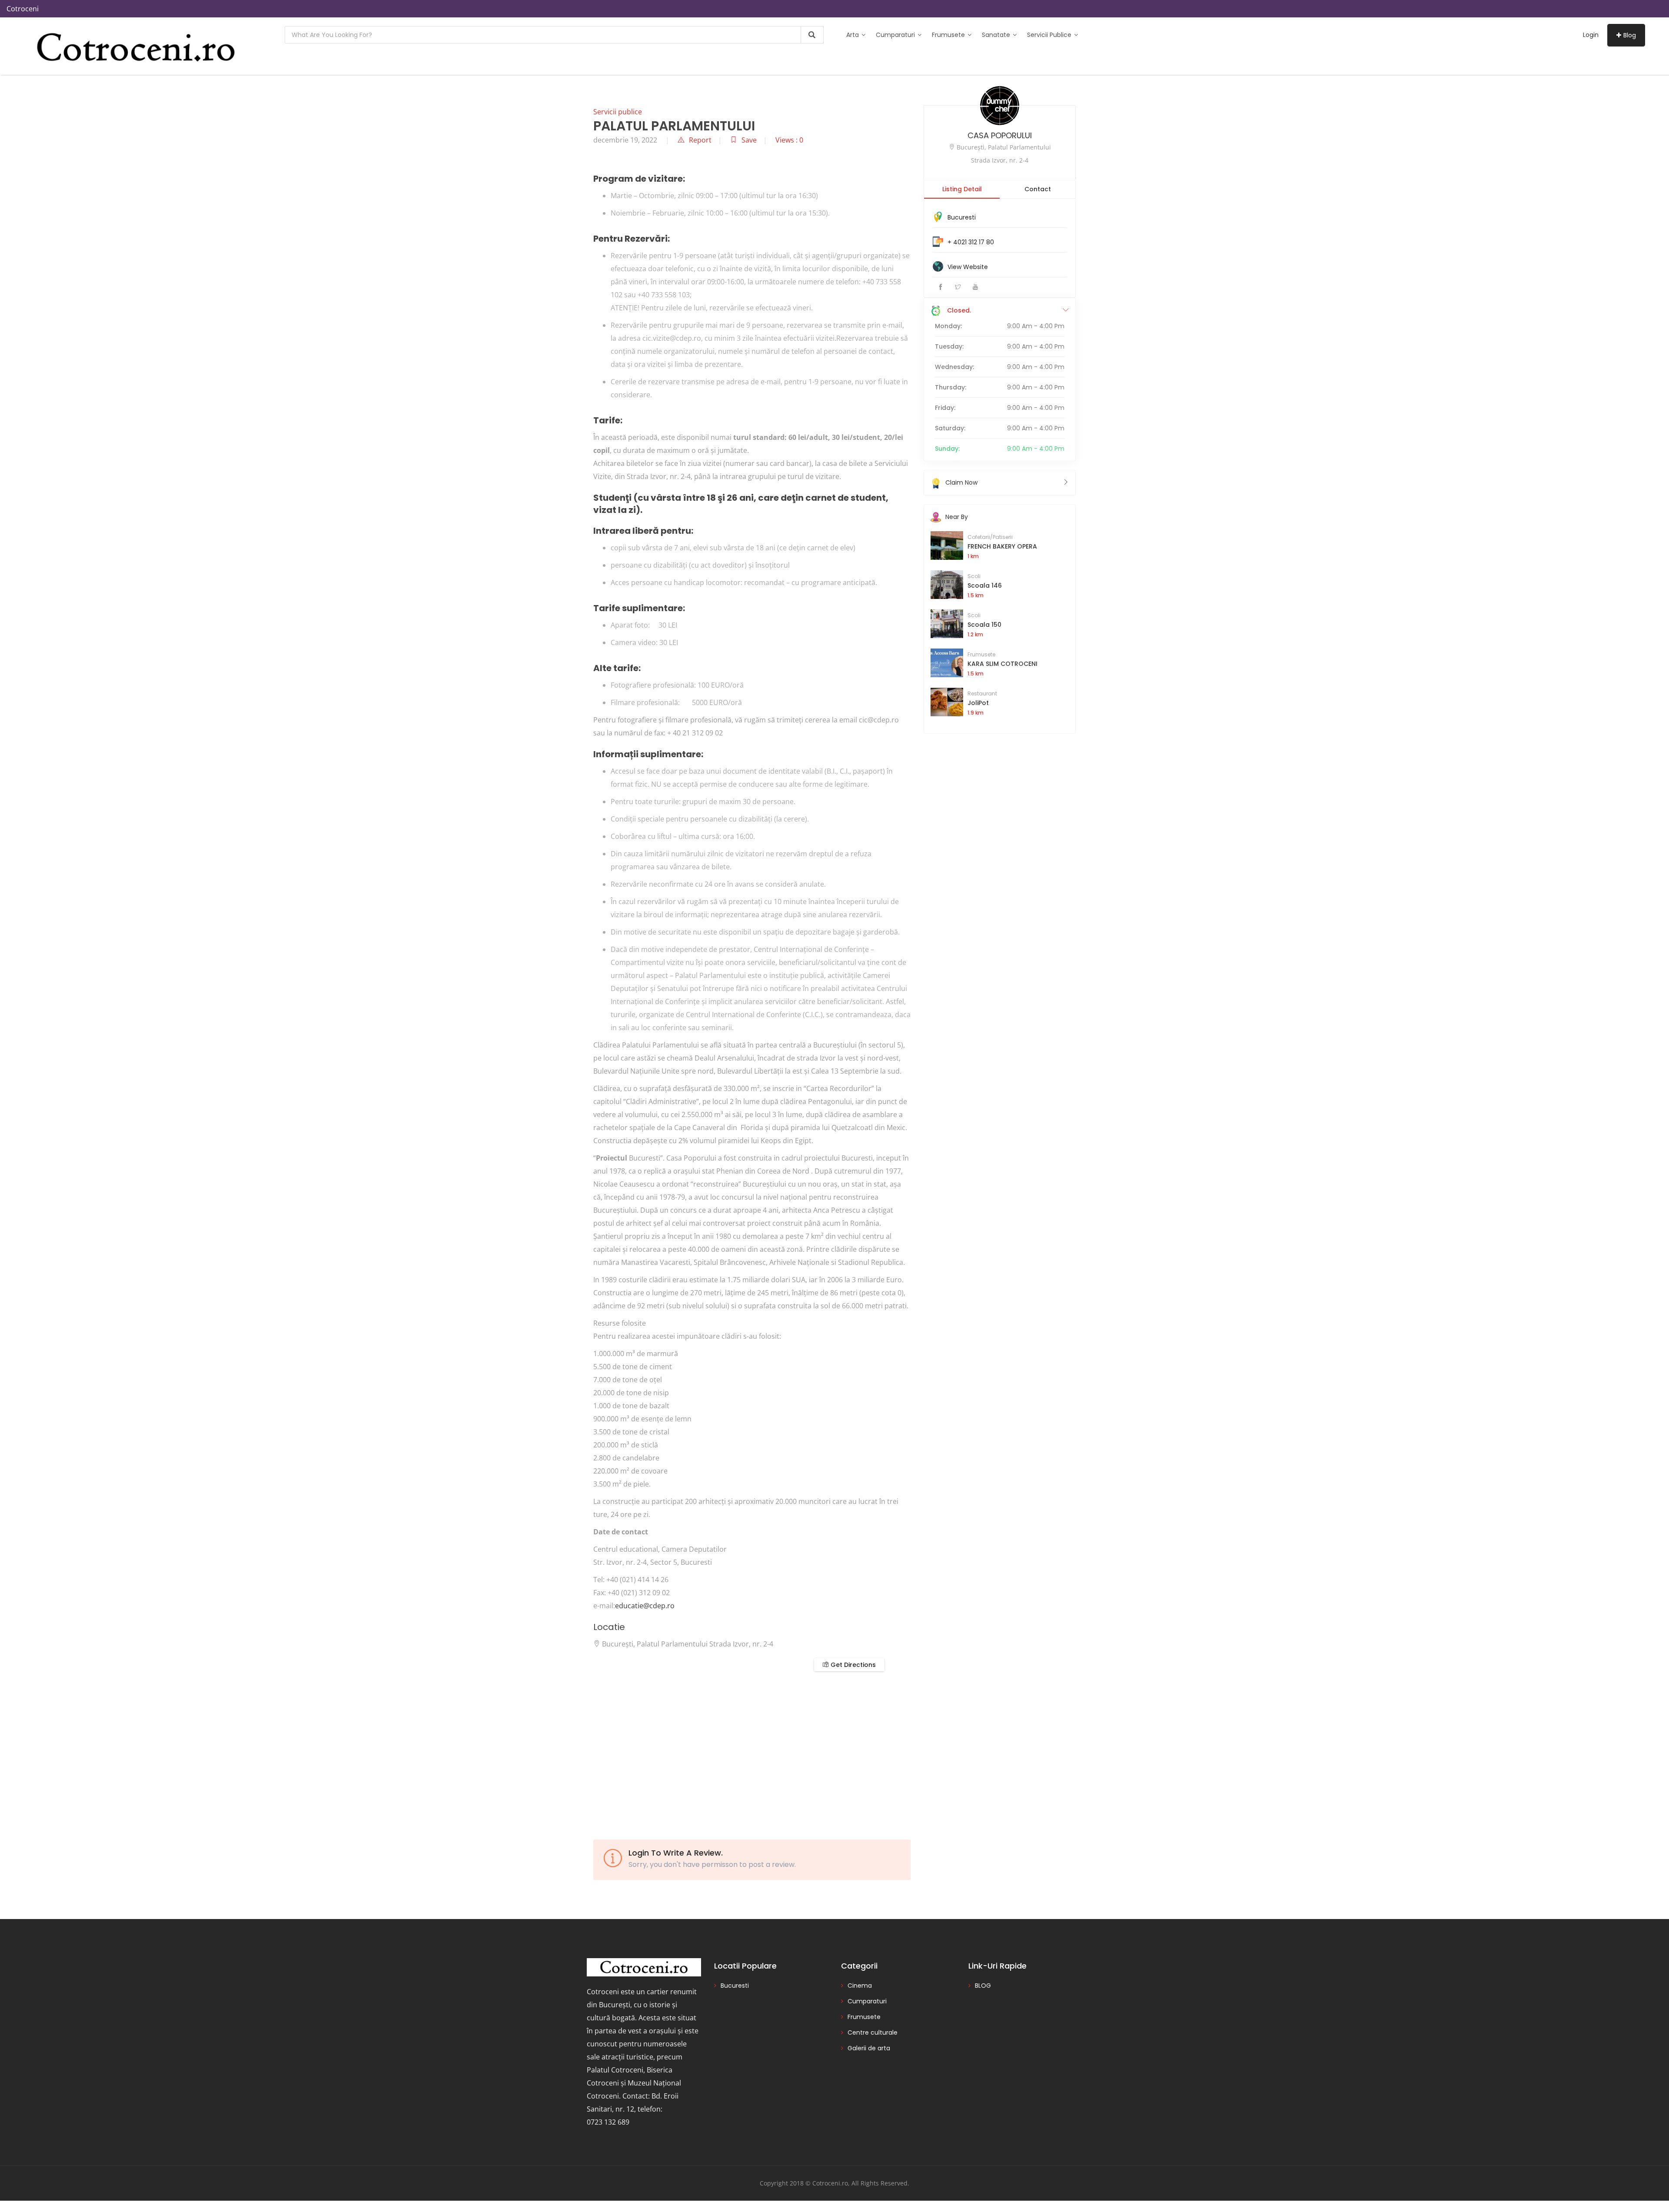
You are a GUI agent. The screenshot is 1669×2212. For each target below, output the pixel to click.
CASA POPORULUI (1000, 135)
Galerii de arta (869, 2048)
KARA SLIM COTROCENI (1002, 664)
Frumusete (949, 35)
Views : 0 (789, 140)
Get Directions (852, 1665)
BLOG (983, 1986)
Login (1591, 35)
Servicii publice (1050, 35)
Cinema (860, 1986)
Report (700, 140)
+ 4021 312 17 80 (971, 242)
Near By (957, 517)
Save (749, 140)
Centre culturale (873, 2032)
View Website (968, 267)
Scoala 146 (985, 585)
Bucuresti (962, 217)
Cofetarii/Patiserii (990, 537)
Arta (853, 35)
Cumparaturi (896, 35)
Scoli (974, 576)
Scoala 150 (984, 625)
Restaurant (982, 694)
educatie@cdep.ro (645, 1606)
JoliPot (978, 703)
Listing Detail (962, 189)
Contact (1038, 189)
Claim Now (961, 482)
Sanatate (997, 35)
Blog (1630, 35)
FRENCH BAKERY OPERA (1002, 546)
